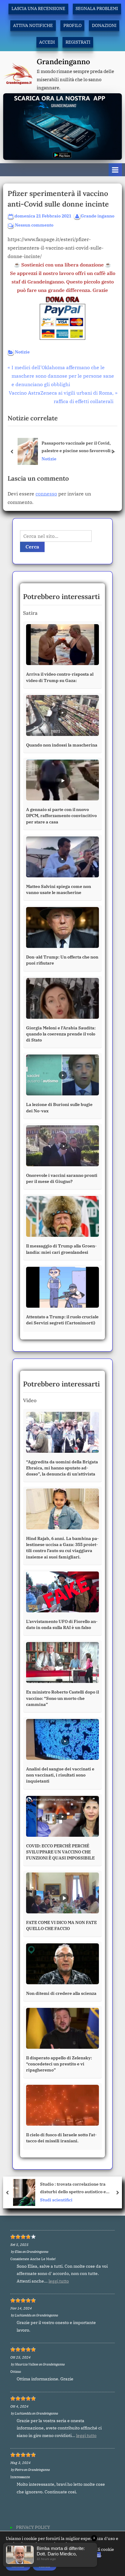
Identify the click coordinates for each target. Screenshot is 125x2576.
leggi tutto (59, 2281)
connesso (46, 494)
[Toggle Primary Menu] (115, 170)
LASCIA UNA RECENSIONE (38, 8)
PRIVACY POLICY (33, 2527)
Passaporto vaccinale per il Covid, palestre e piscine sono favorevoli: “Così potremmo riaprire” (77, 447)
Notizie (22, 352)
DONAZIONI (104, 25)
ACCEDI (47, 42)
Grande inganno (98, 216)
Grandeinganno (63, 62)
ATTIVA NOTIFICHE (33, 25)
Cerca (32, 547)
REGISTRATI (78, 42)
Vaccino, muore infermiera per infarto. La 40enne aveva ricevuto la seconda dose (82, 2188)
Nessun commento (34, 225)
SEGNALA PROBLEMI (97, 8)
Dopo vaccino (55, 2200)
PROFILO (73, 25)
